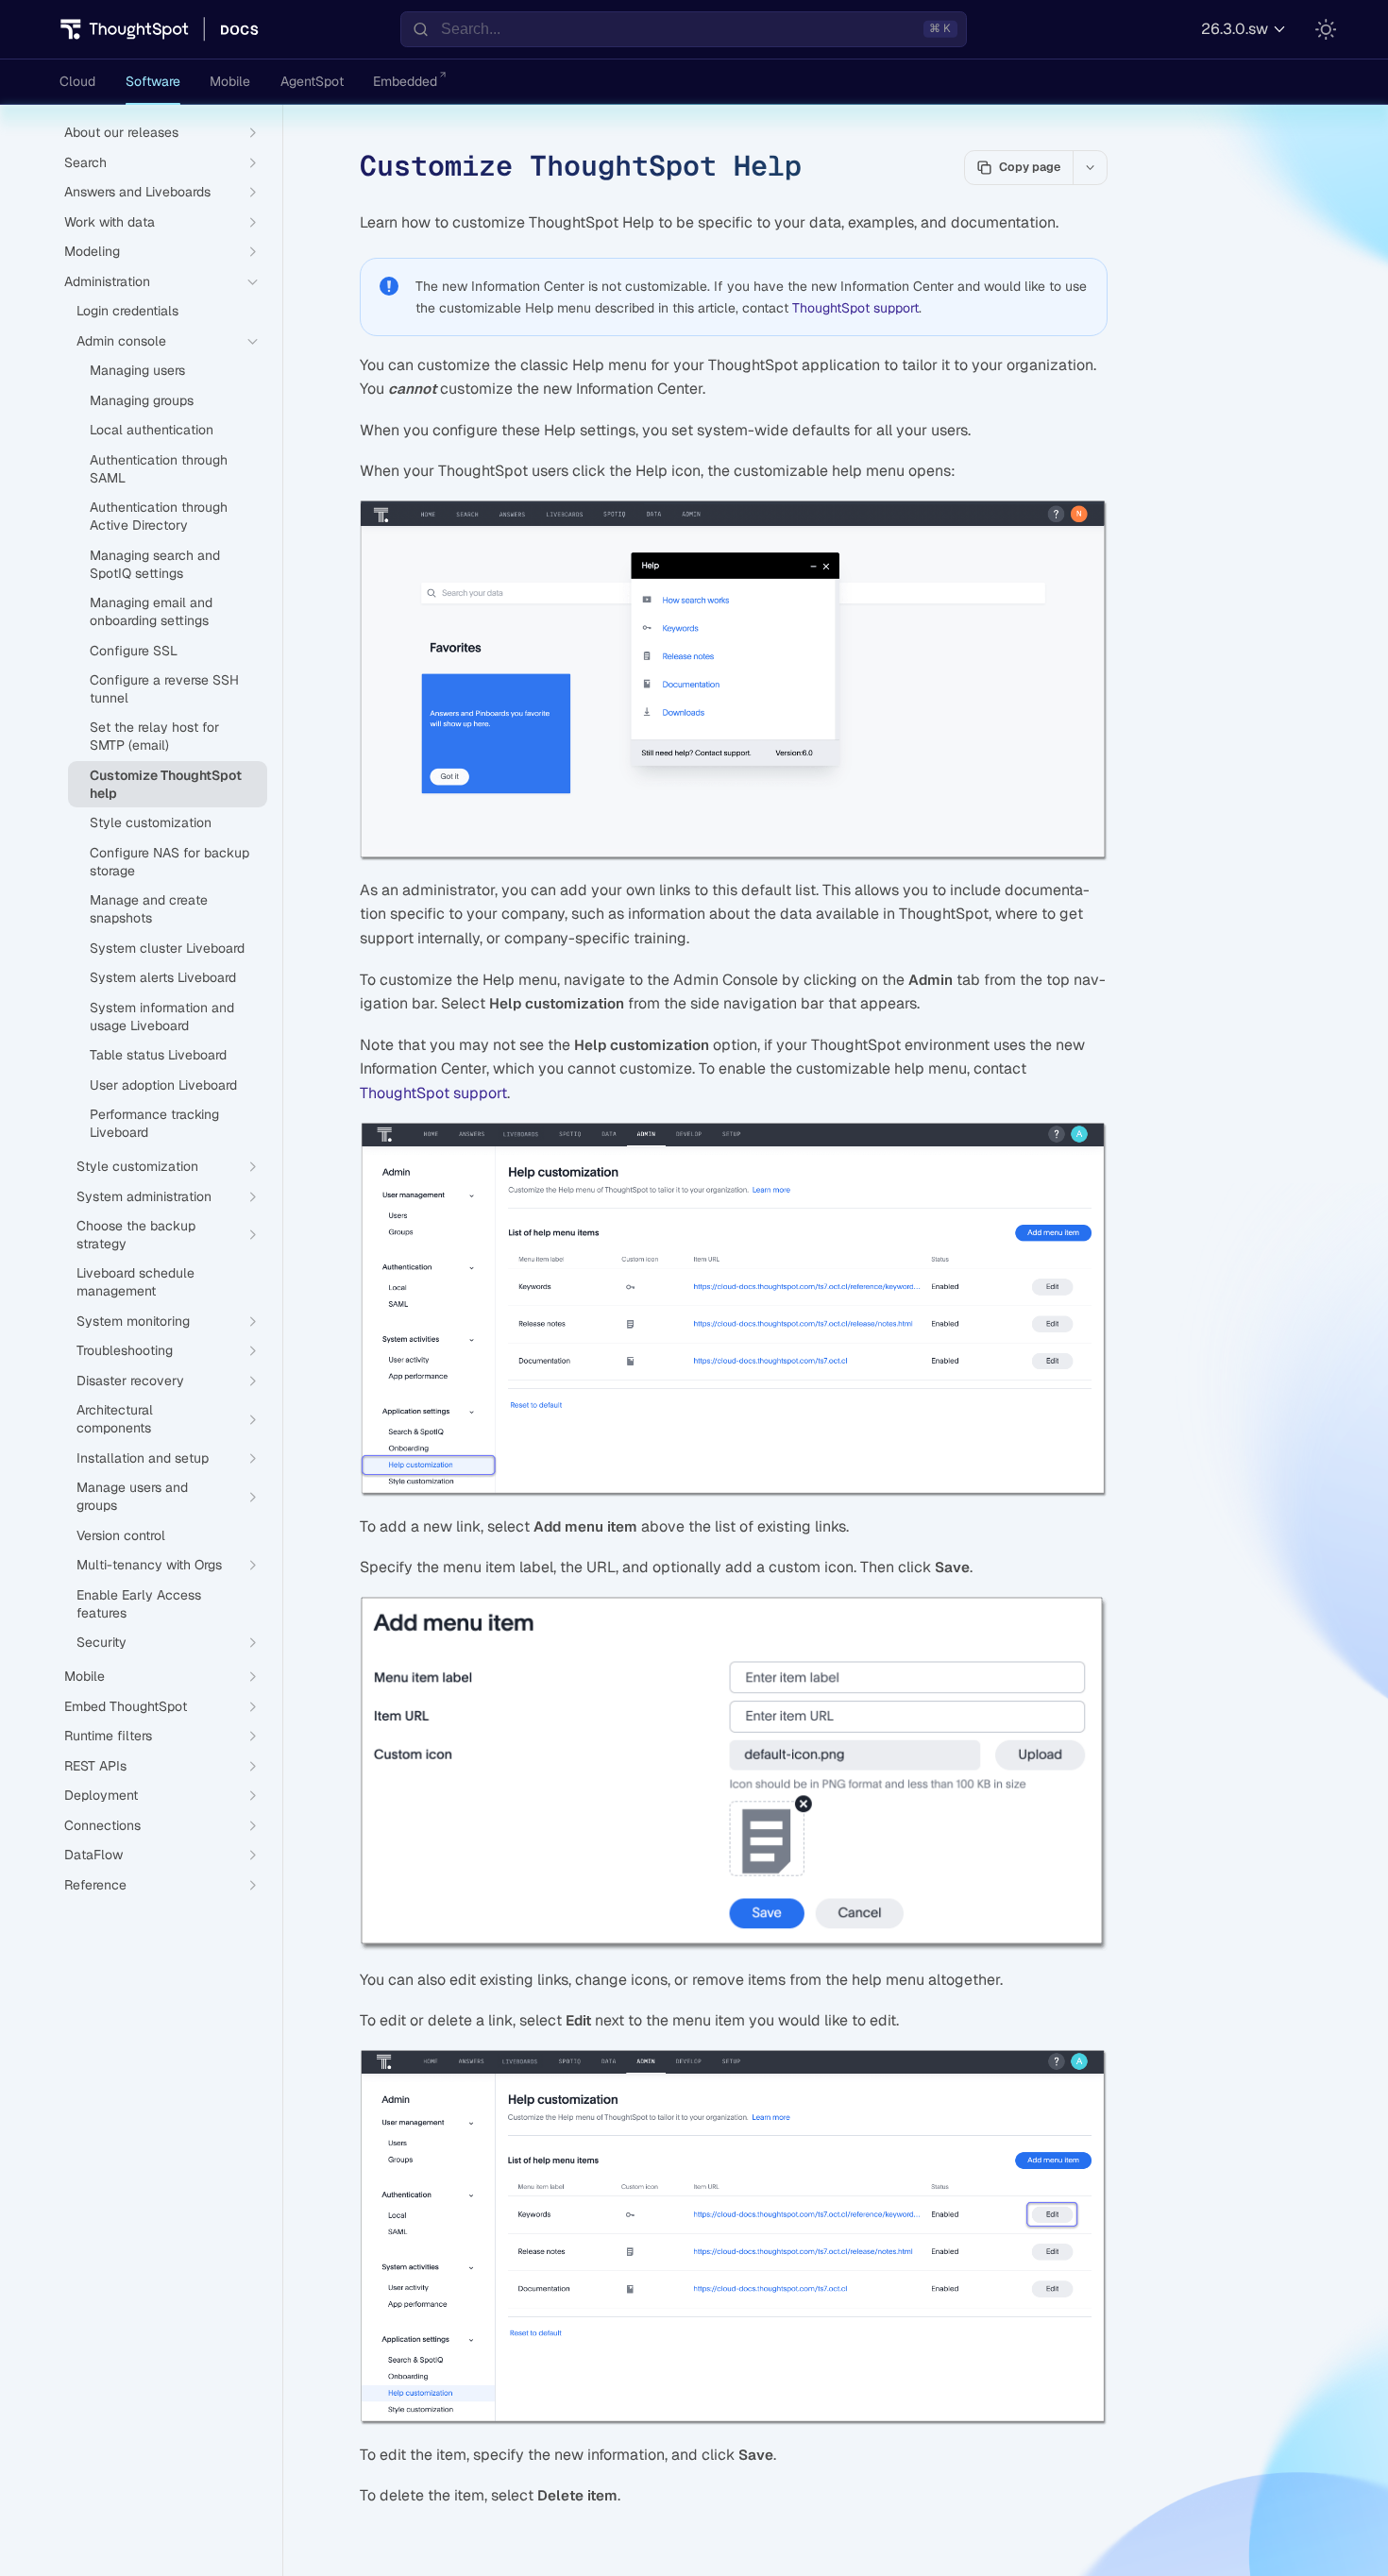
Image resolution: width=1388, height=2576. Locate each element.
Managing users (137, 370)
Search (85, 162)
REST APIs (95, 1766)
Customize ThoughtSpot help (166, 784)
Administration (107, 281)
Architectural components (115, 1419)
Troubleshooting (125, 1350)
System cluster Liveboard (167, 948)
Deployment (101, 1795)
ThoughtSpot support (855, 308)
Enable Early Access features (139, 1604)
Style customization (151, 822)
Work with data (110, 222)
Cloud (77, 81)
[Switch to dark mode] (1326, 29)
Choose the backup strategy (136, 1235)
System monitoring (133, 1321)
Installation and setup (143, 1458)
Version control (121, 1535)
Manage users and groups (132, 1496)
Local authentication (152, 430)
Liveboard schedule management (135, 1282)
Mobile (230, 81)
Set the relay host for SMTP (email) (154, 736)
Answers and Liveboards (137, 192)
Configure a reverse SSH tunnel (164, 689)
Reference (95, 1885)
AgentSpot (312, 81)
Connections (102, 1825)
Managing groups (142, 400)
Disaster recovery (130, 1381)
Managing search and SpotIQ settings (155, 564)
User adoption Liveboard (163, 1085)
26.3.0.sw (1235, 29)
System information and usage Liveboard (162, 1017)
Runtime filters (108, 1736)
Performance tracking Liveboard (154, 1123)
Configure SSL (134, 651)
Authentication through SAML (159, 469)
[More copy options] (1090, 167)
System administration (144, 1196)
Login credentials (127, 311)
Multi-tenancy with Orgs (149, 1565)
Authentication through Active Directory (159, 516)
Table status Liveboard (158, 1055)
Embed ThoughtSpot (126, 1706)
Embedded (405, 81)
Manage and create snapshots (149, 909)
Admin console (121, 341)
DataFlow (93, 1855)
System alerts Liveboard (163, 977)
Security (102, 1642)
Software (153, 81)
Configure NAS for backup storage (169, 862)
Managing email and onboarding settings (151, 611)
